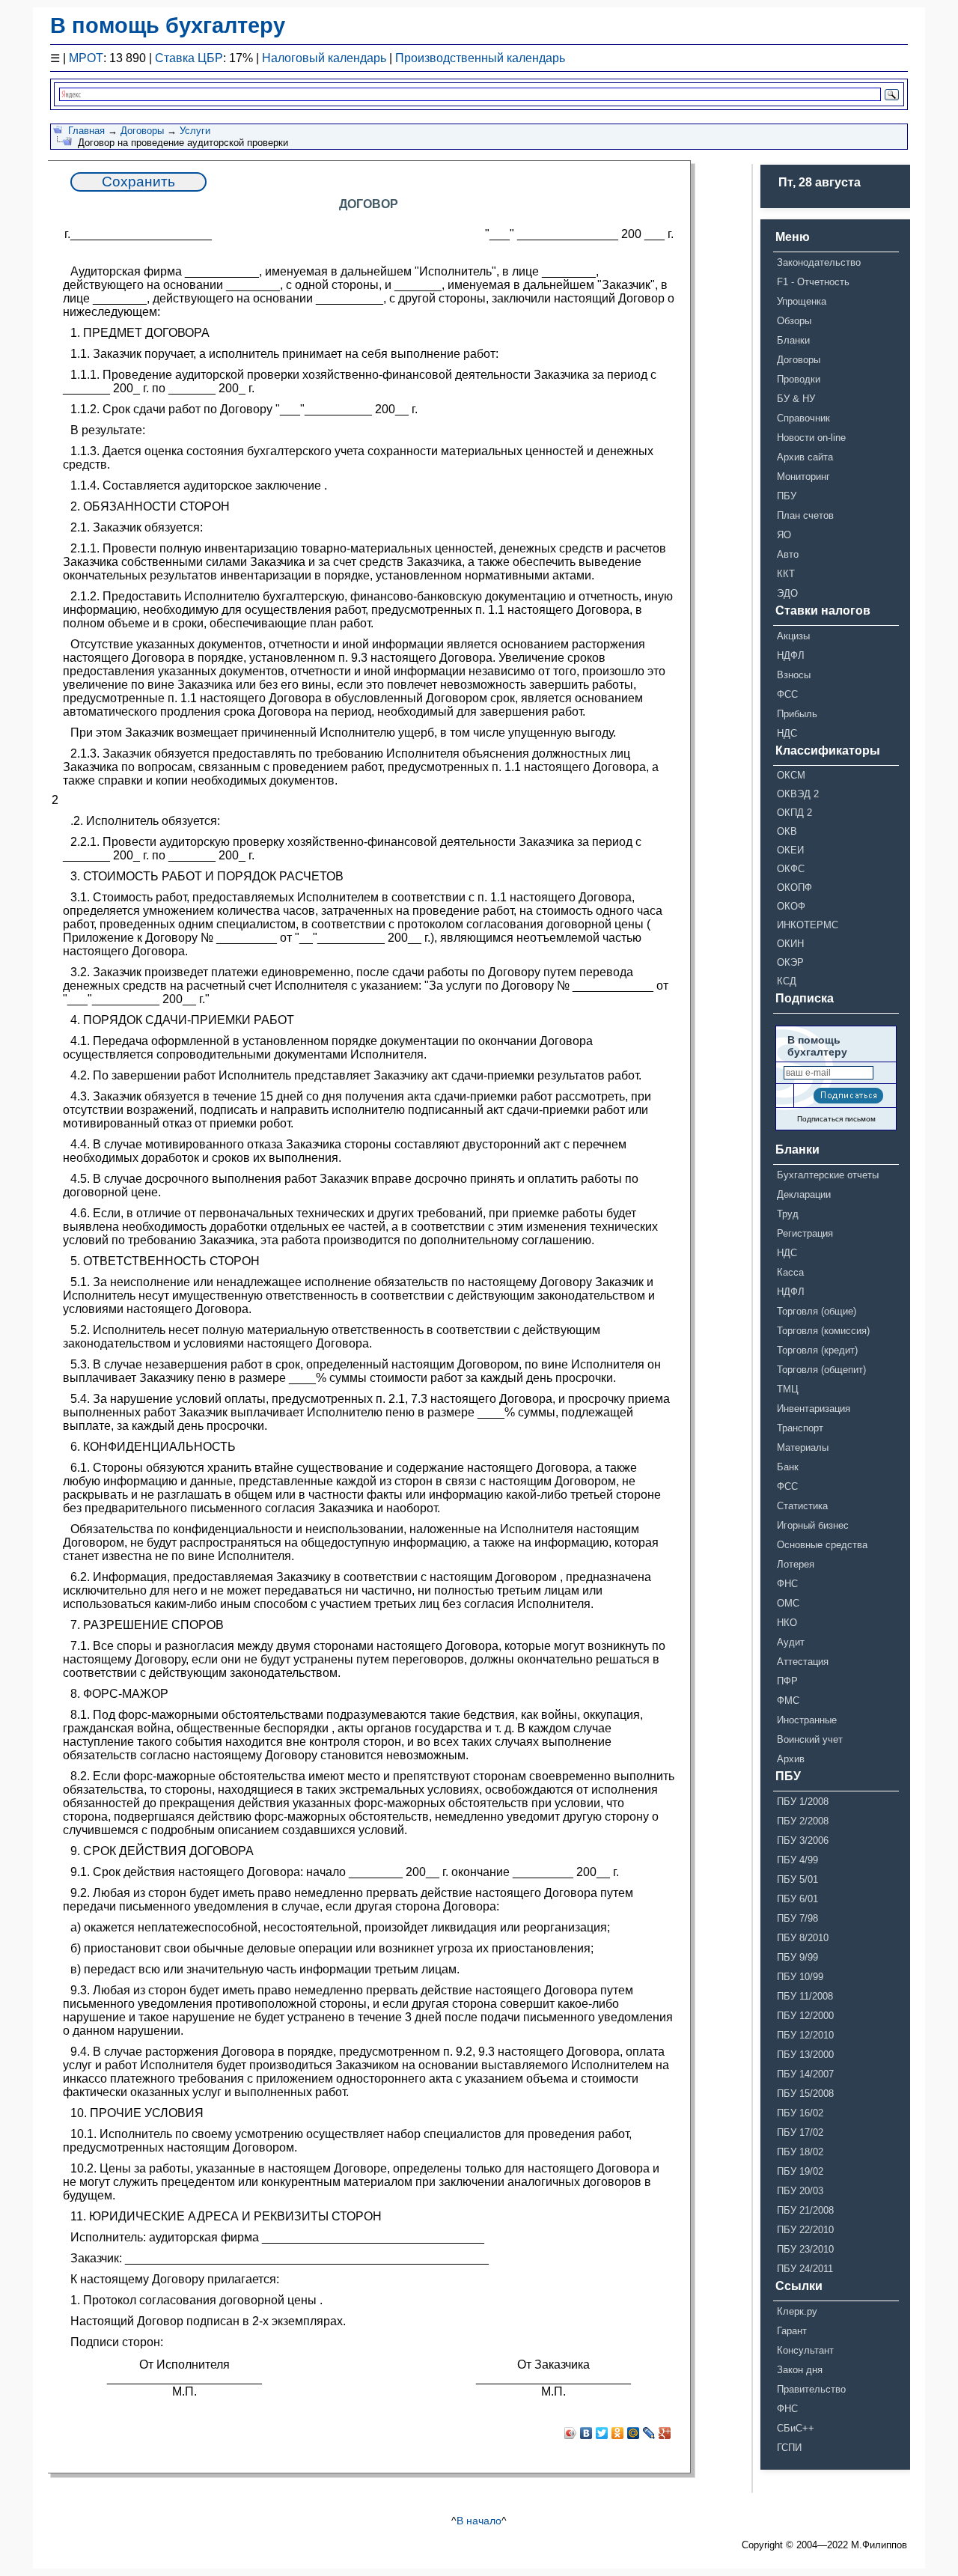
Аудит (791, 1642)
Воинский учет (810, 1739)
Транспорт (800, 1428)
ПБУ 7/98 (797, 1918)
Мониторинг (803, 476)
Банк (788, 1467)
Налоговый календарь (324, 58)
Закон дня (800, 2370)
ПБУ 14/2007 (805, 2074)
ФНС (787, 1584)
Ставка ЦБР (189, 58)
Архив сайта (805, 457)
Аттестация (803, 1662)
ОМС (788, 1603)
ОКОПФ (794, 887)
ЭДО (787, 593)
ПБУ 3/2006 (803, 1840)
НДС (787, 733)
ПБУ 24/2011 (805, 2269)
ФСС (787, 694)
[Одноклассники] (618, 2433)
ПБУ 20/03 (800, 2191)
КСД (787, 981)
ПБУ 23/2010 (805, 2249)
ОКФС (791, 869)
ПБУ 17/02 (800, 2132)
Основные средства (822, 1545)
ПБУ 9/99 (797, 1957)
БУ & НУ (796, 399)
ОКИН (790, 944)
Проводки (799, 379)
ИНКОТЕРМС (808, 925)
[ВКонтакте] (586, 2433)
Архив (791, 1759)
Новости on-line (811, 438)
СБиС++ (796, 2428)
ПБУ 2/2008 (803, 1821)
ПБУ (787, 496)
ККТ (786, 574)
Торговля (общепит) (821, 1370)
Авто (788, 554)
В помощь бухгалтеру (168, 25)
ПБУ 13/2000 (805, 2055)
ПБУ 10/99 (800, 1977)
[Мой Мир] (634, 2433)
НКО (787, 1623)
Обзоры (794, 321)
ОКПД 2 (794, 813)
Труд (788, 1214)
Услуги (195, 131)
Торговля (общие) (817, 1311)
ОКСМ (791, 775)
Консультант (805, 2350)
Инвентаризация (814, 1409)
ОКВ (787, 831)
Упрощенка (802, 301)
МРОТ (86, 58)
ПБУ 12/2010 (805, 2035)
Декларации (804, 1194)
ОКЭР (790, 962)
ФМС (788, 1700)
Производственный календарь (480, 58)
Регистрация (805, 1233)
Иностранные (807, 1720)
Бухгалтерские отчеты (828, 1175)
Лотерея (796, 1564)
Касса (790, 1272)
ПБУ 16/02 (800, 2113)
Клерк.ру (797, 2311)
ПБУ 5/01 (797, 1879)
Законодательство (819, 262)
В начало (479, 2521)
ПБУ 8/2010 (803, 1938)
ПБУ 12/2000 (805, 2016)
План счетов (805, 515)
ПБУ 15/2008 (805, 2094)
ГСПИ (789, 2448)
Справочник (803, 418)
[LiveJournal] (649, 2433)
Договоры (142, 131)
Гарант (792, 2331)
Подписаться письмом (836, 1119)
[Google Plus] (665, 2433)
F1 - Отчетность (813, 282)
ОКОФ (791, 906)
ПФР (787, 1681)
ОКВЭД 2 (798, 794)
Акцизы (793, 636)
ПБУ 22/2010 (805, 2230)
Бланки (793, 340)
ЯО (784, 535)
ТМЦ (788, 1389)
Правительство (811, 2389)
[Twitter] (602, 2433)
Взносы (794, 675)
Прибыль (797, 714)
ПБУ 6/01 (797, 1899)
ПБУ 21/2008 (805, 2210)
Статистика (802, 1506)
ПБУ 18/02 (800, 2152)
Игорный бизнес (813, 1525)
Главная (86, 131)
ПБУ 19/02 (800, 2171)
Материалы (803, 1447)
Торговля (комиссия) (823, 1331)
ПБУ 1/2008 (803, 1802)
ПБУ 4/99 (797, 1860)
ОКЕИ (790, 850)
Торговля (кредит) (817, 1350)
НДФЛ (791, 655)
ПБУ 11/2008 (805, 1996)
